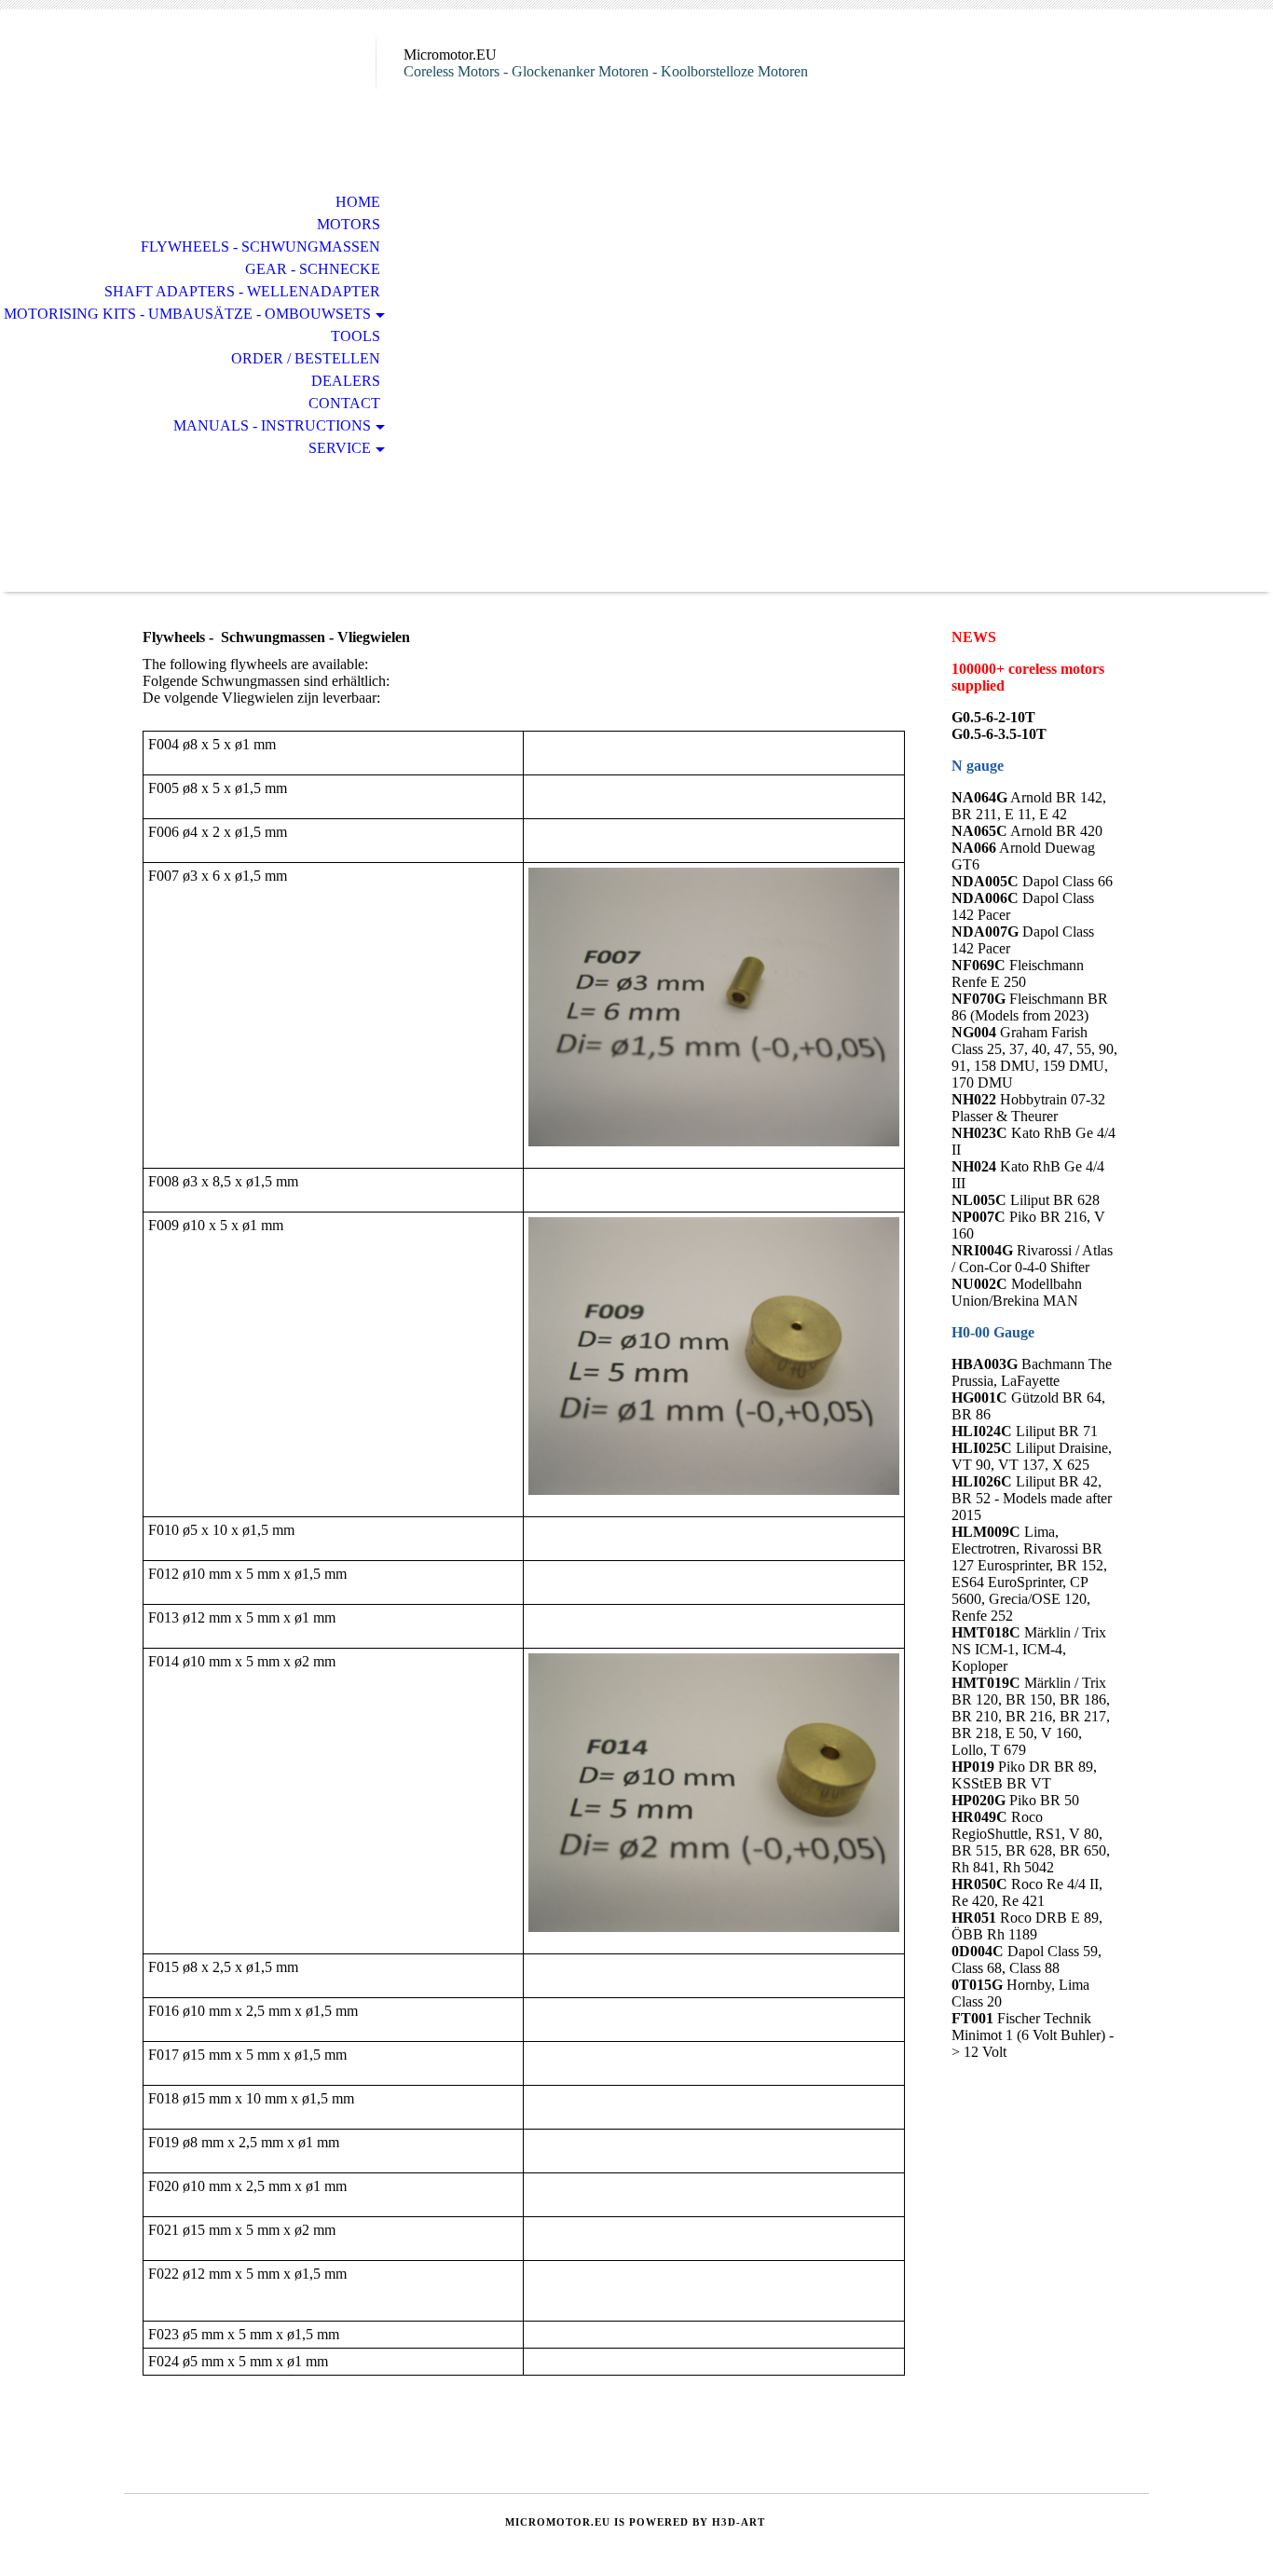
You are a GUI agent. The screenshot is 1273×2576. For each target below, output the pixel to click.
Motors (349, 224)
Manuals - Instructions (272, 425)
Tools (356, 336)
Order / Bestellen (306, 358)
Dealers (346, 381)
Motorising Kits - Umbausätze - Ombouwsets (187, 314)
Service (340, 448)
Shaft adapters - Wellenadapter (242, 291)
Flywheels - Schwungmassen (260, 247)
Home (358, 202)
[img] (250, 91)
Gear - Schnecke (313, 269)
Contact (344, 403)
